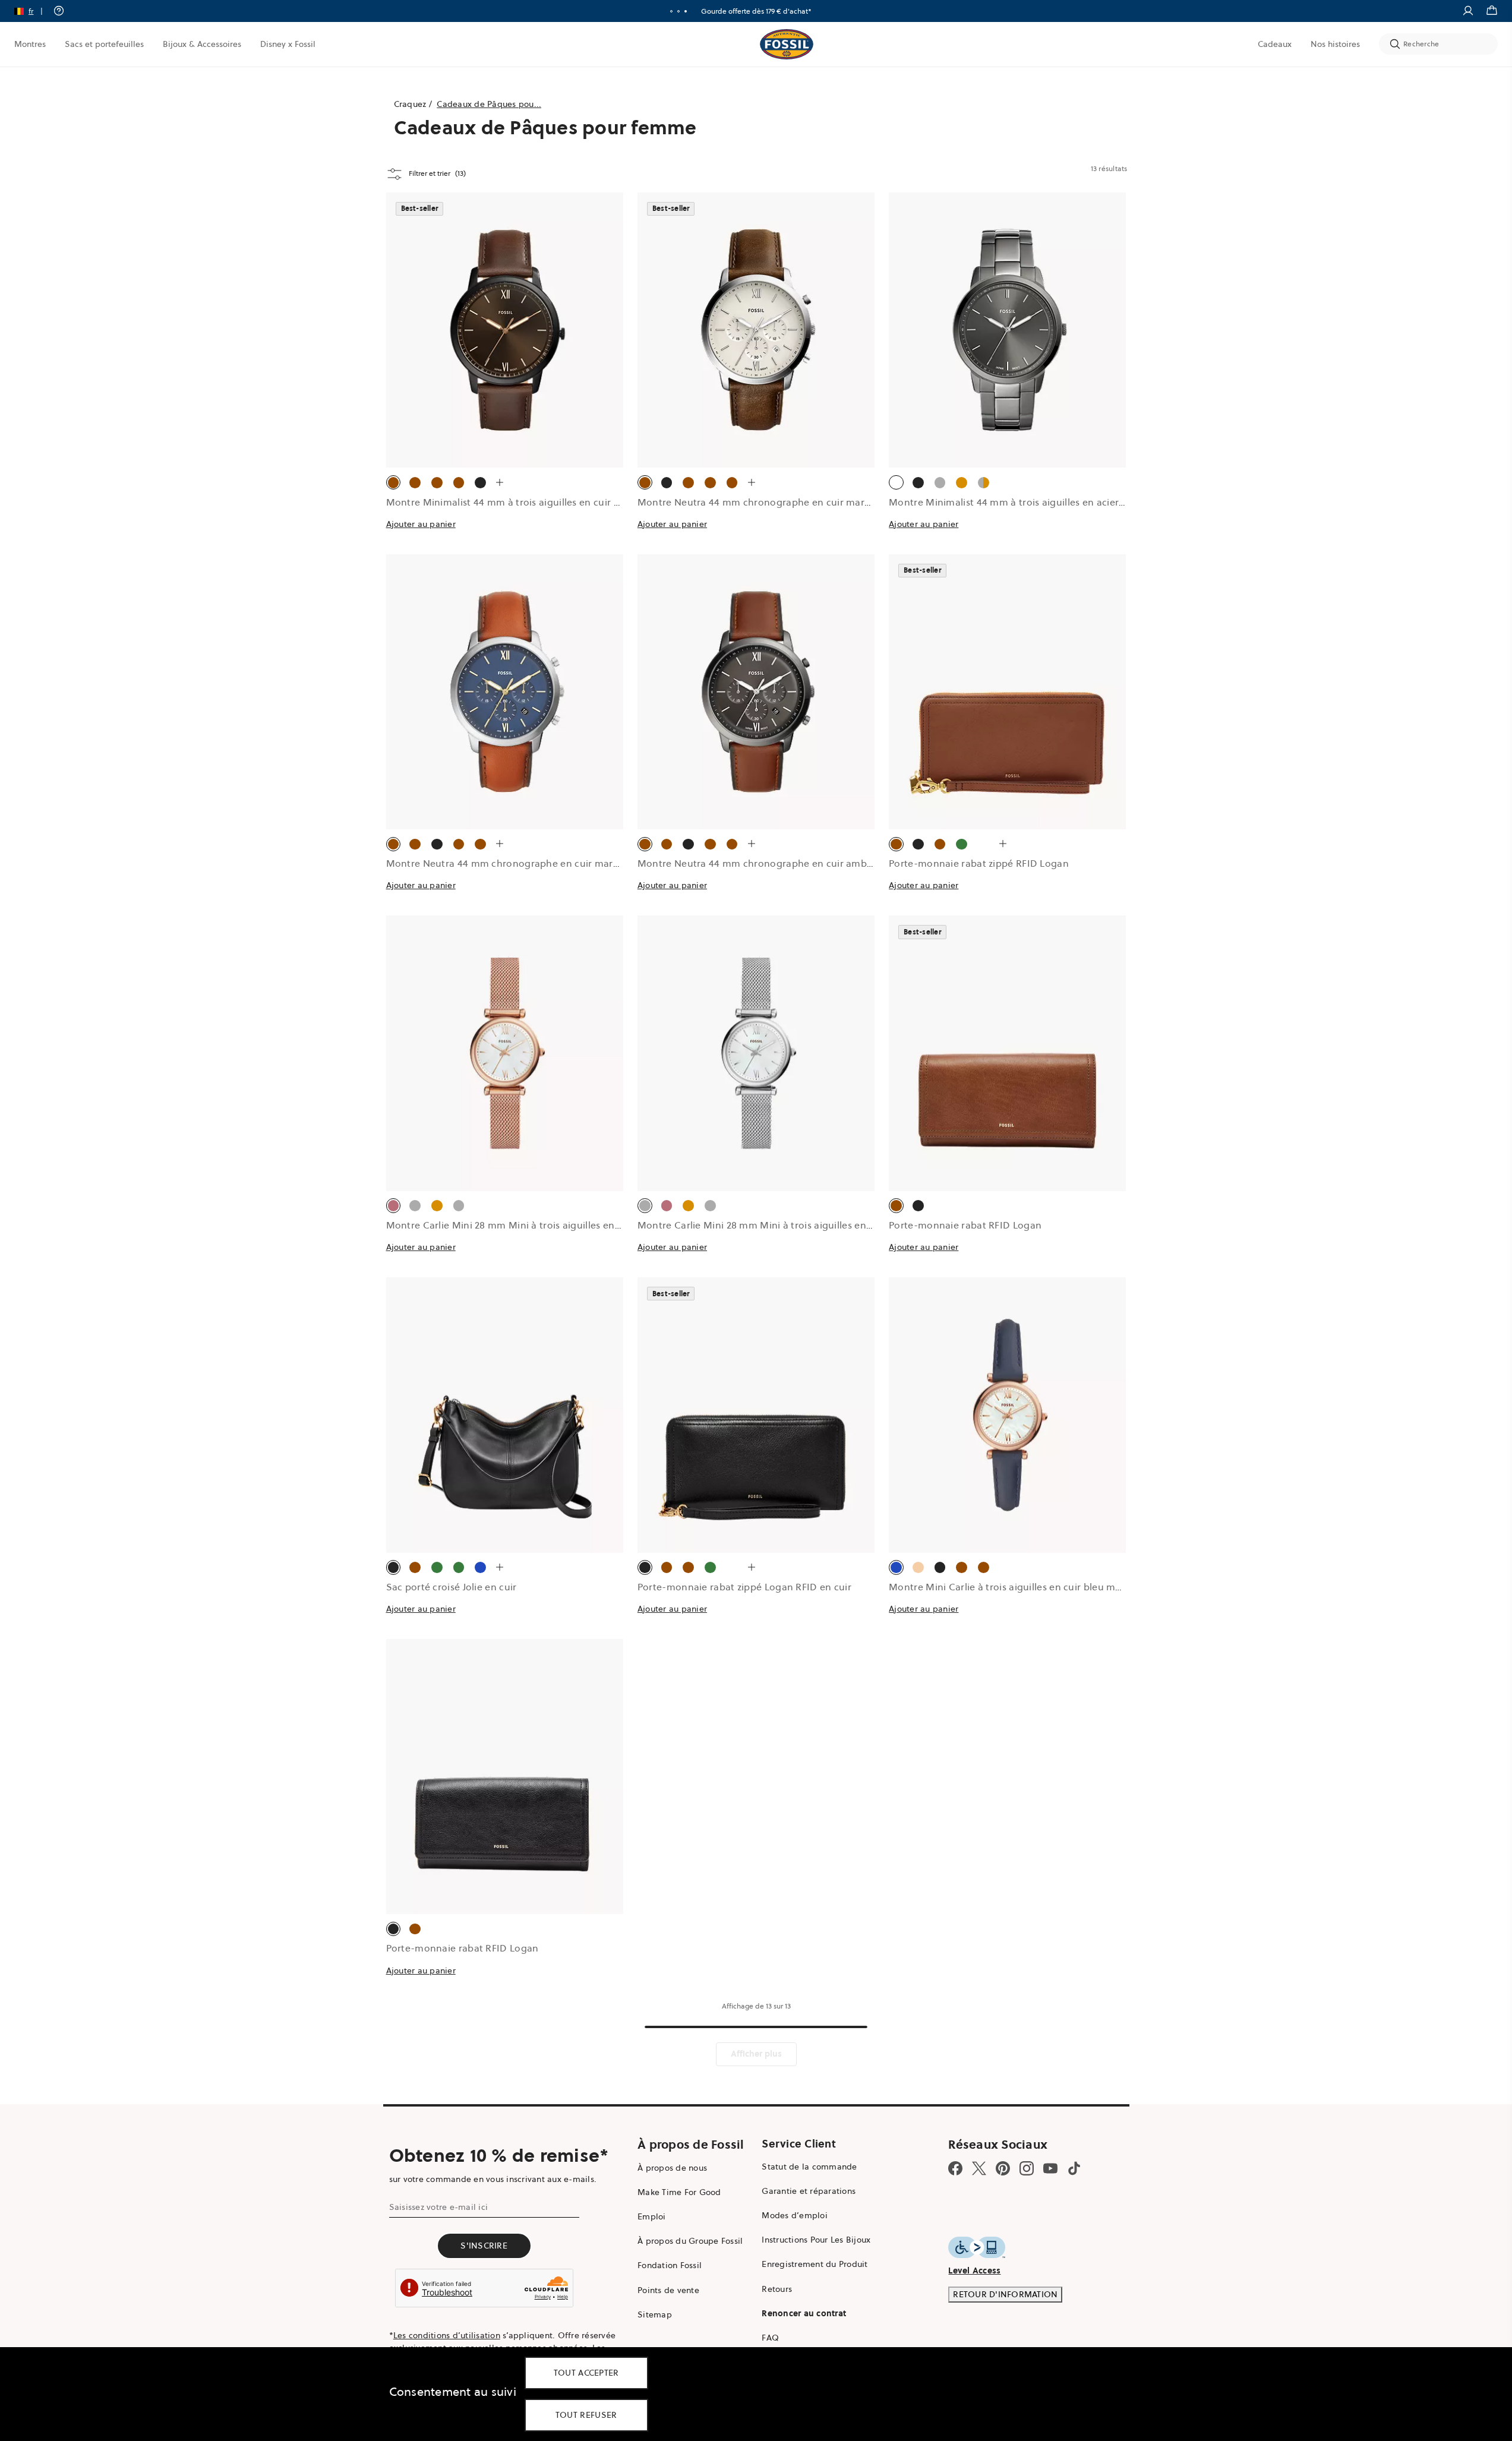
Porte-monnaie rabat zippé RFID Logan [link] (979, 863)
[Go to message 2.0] (678, 11)
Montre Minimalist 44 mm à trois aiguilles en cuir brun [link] (511, 502)
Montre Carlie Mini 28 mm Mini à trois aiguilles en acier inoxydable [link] (791, 1225)
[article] (505, 373)
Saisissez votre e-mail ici (439, 2207)
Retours (777, 2289)
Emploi (652, 2216)
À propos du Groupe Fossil (690, 2241)
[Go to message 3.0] (686, 11)
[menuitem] (30, 44)
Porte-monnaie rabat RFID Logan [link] (965, 1225)
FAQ (770, 2338)
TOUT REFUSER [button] (586, 2415)
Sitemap (655, 2314)
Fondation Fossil (670, 2265)
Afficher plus (756, 2054)
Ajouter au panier (421, 524)
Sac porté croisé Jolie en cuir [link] (452, 1587)
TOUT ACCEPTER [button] (586, 2373)
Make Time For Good (679, 2192)
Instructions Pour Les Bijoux (816, 2240)
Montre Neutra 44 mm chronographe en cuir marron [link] (759, 502)
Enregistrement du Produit (815, 2264)
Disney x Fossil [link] (288, 44)
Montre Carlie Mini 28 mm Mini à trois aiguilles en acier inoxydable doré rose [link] (563, 1225)
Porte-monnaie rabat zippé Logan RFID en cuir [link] (744, 1587)
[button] (32, 11)
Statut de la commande (809, 2167)
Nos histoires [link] (1335, 44)
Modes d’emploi (795, 2215)
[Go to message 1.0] (671, 11)
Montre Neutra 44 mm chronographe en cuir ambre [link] (757, 863)
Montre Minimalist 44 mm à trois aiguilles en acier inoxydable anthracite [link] (1055, 502)
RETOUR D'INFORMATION (1005, 2294)
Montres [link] (30, 44)
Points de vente (668, 2290)
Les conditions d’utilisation (447, 2335)
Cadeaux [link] (1275, 44)
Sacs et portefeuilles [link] (104, 44)
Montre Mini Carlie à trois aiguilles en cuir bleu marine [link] (1014, 1587)
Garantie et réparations (809, 2191)
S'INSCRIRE (484, 2246)
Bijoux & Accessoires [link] (202, 44)
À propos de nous (672, 2168)
